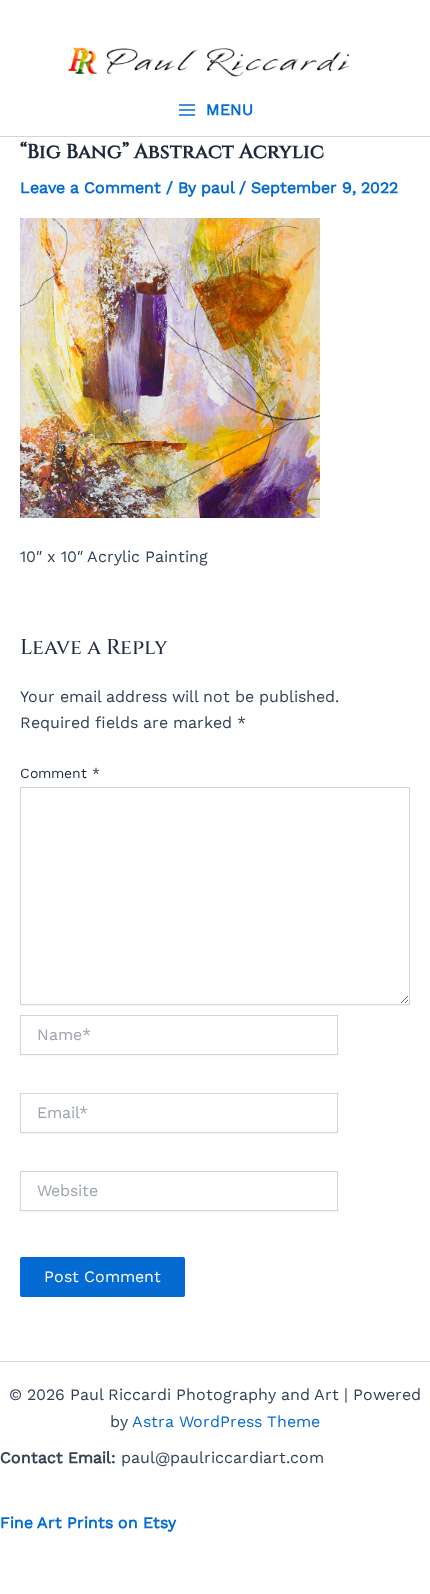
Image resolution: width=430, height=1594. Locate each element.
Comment (60, 773)
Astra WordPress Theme (226, 1421)
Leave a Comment (90, 187)
